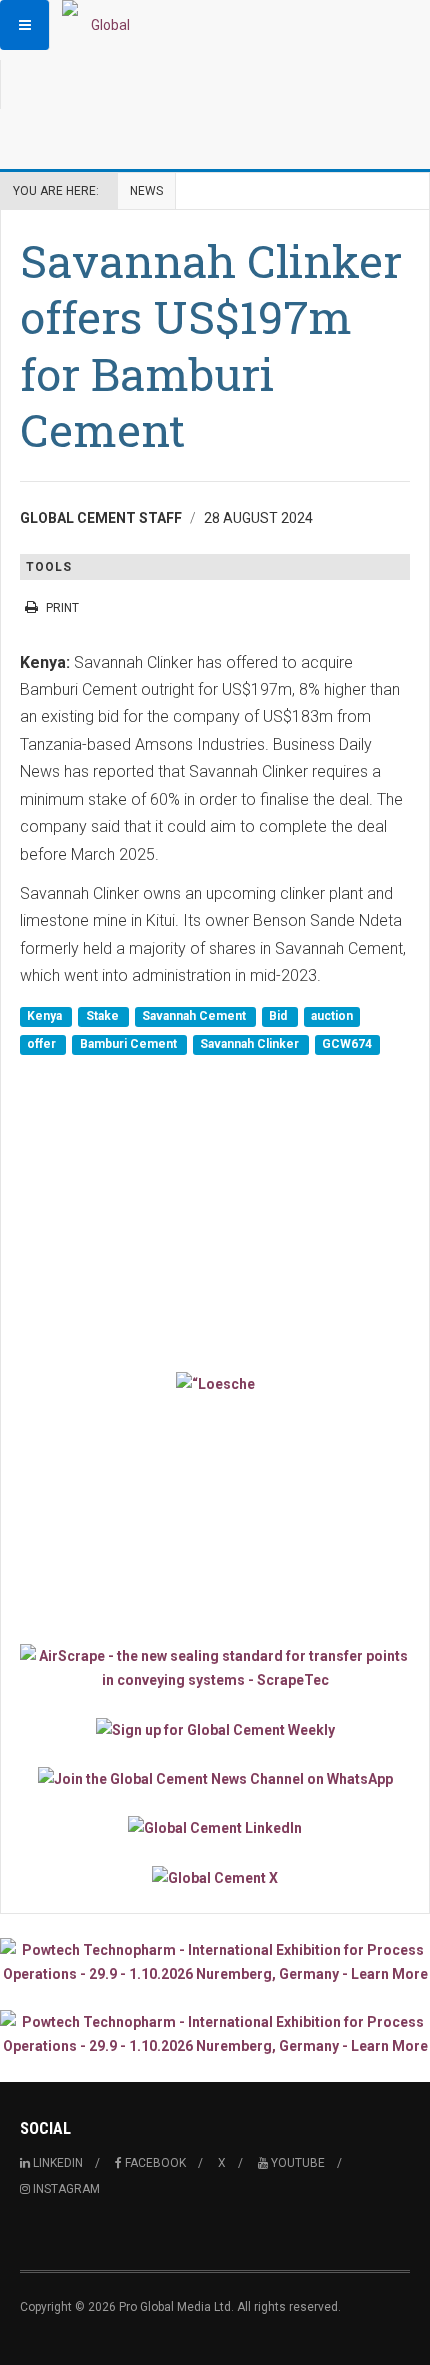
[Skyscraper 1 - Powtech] (215, 1962)
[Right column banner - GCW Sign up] (215, 1728)
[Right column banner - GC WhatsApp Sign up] (215, 1778)
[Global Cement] (102, 25)
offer (43, 1044)
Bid (279, 1017)
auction (332, 1017)
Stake (104, 1017)
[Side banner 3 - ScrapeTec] (215, 1668)
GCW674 (347, 1044)
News (146, 191)
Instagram (65, 2189)
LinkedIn (56, 2163)
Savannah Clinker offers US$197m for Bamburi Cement (211, 345)
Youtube (296, 2163)
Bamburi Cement (130, 1044)
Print (62, 608)
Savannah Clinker (251, 1044)
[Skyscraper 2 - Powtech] (215, 2034)
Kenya (46, 1017)
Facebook (154, 2163)
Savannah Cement (195, 1017)
